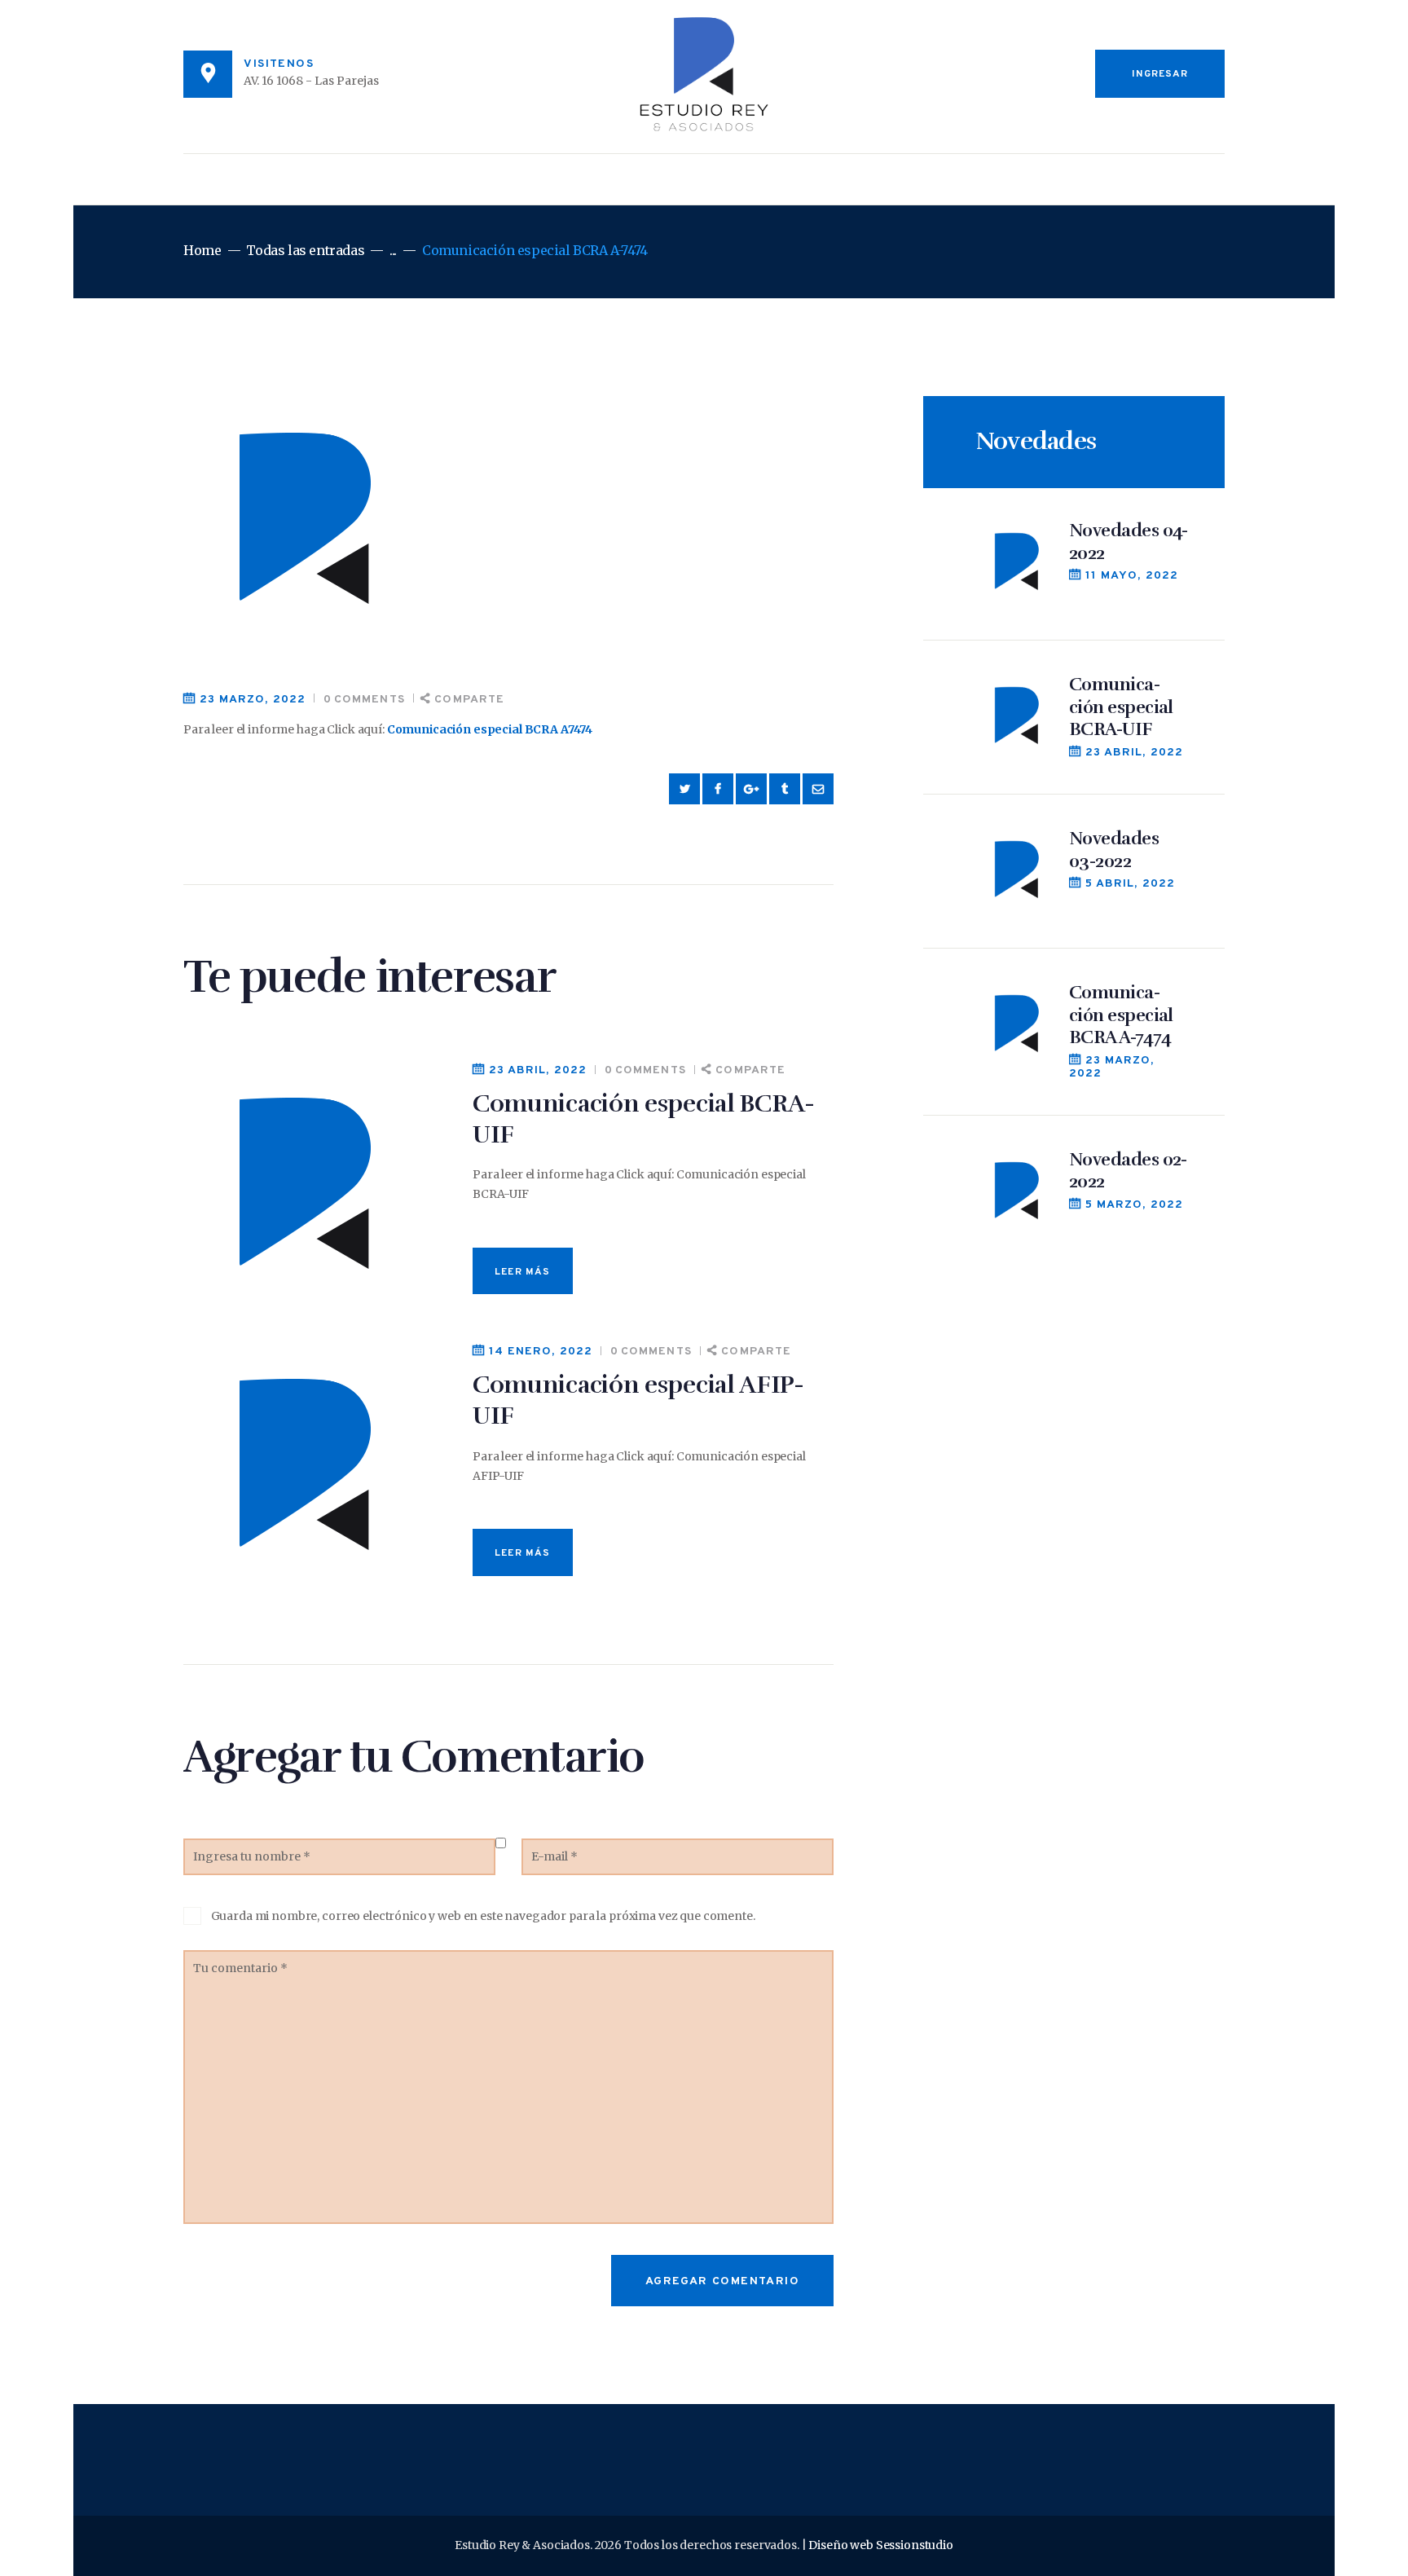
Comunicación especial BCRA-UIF (644, 1119)
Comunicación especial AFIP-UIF (638, 1400)
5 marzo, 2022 (1134, 1205)
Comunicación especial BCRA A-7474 (1121, 1015)
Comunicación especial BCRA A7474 (490, 729)
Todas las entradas (305, 250)
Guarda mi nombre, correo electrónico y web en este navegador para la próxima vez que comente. (483, 1916)
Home (202, 251)
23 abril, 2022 (538, 1070)
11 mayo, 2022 (1132, 576)
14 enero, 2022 (541, 1352)
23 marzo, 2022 (253, 700)
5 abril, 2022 (1130, 884)
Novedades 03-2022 (1114, 850)
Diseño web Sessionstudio (881, 2545)
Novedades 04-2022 (1129, 542)
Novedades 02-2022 (1128, 1171)
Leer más (523, 1272)
